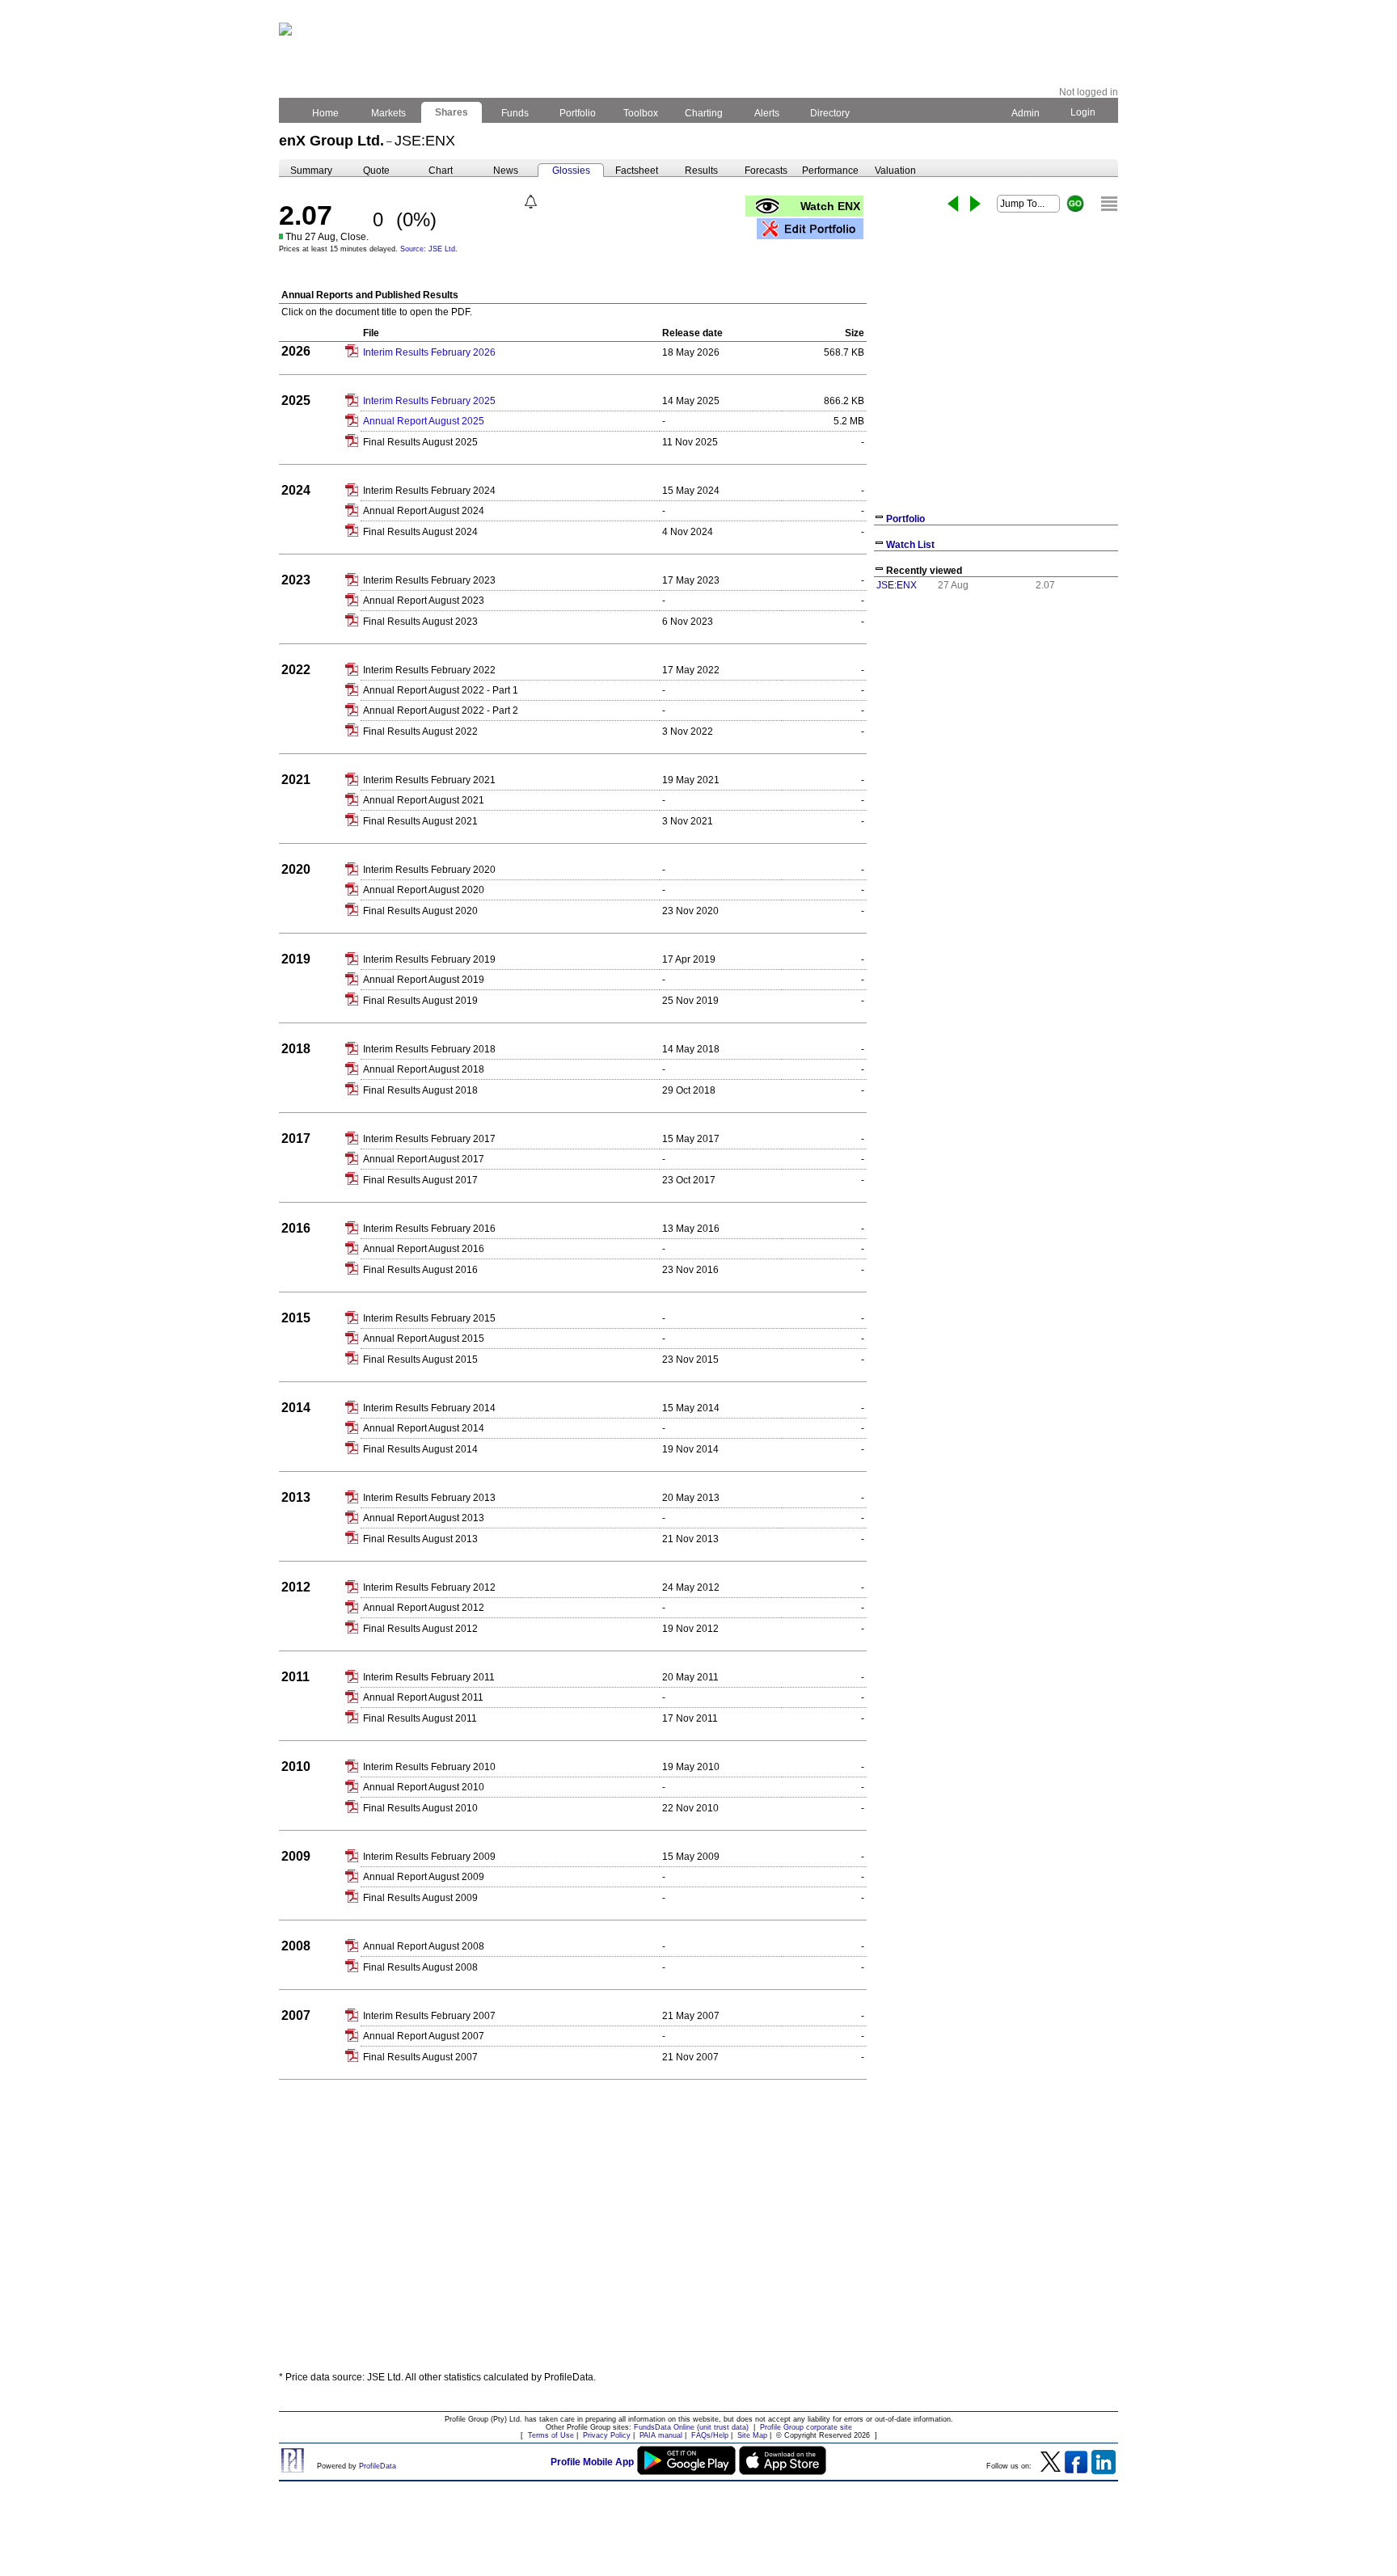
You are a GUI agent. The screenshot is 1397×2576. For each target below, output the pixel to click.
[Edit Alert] (531, 202)
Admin (1026, 113)
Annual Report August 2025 (424, 421)
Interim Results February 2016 (429, 1229)
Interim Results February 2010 (429, 1767)
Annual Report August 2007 (424, 2036)
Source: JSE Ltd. (429, 249)
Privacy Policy (607, 2435)
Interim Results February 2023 (429, 580)
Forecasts (766, 171)
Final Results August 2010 (420, 1808)
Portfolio (578, 113)
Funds (515, 113)
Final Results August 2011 (420, 1718)
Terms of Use (551, 2435)
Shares (452, 112)
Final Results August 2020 (420, 911)
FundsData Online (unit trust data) (691, 2427)
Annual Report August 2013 (424, 1518)
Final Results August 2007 (420, 2057)
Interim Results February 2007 (429, 2016)
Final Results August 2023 (420, 622)
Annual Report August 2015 (424, 1339)
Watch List (910, 545)
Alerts (767, 113)
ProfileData (378, 2466)
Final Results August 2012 (420, 1629)
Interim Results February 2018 (429, 1049)
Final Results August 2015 (420, 1360)
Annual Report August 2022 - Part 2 (441, 710)
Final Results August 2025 (420, 442)
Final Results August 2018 (420, 1090)
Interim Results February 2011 (429, 1677)
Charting (704, 113)
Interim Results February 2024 (429, 491)
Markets (388, 113)
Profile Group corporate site (806, 2427)
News (506, 171)
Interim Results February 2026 (429, 352)
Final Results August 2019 (420, 1001)
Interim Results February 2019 (429, 959)
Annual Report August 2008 (424, 1946)
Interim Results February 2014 (429, 1408)
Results (701, 171)
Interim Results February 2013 (429, 1498)
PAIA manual (661, 2435)
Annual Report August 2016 (424, 1249)
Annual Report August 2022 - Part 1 (441, 690)
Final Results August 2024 (420, 532)
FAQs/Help (710, 2435)
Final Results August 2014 (420, 1449)
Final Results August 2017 (420, 1180)
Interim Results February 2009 (429, 1857)
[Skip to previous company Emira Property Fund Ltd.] (953, 204)
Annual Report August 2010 (424, 1787)
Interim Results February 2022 (429, 670)
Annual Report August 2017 (424, 1159)
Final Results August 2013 (420, 1539)
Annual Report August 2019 (424, 980)
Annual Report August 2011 (423, 1697)
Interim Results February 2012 (429, 1587)
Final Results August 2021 (420, 821)
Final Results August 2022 (420, 731)
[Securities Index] (1109, 204)
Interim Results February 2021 (429, 780)
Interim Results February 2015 (429, 1318)
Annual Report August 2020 (424, 890)
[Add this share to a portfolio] (810, 229)
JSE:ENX (897, 585)
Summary (311, 171)
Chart (441, 171)
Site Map (752, 2435)
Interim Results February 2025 (429, 401)
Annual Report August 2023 (424, 601)
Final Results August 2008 (420, 1967)
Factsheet (637, 171)
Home (325, 113)
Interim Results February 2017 (429, 1139)
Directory (830, 113)
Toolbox (641, 113)
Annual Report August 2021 (424, 800)
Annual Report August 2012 (424, 1608)
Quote (376, 171)
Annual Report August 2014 (424, 1428)
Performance (830, 171)
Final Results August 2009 (420, 1898)
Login (1083, 112)
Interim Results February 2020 (429, 870)
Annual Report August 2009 (424, 1877)
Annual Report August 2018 (424, 1069)
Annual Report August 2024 (424, 511)
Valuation (895, 171)
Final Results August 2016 (420, 1270)
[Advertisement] (698, 2240)
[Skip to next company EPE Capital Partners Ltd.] (975, 204)
